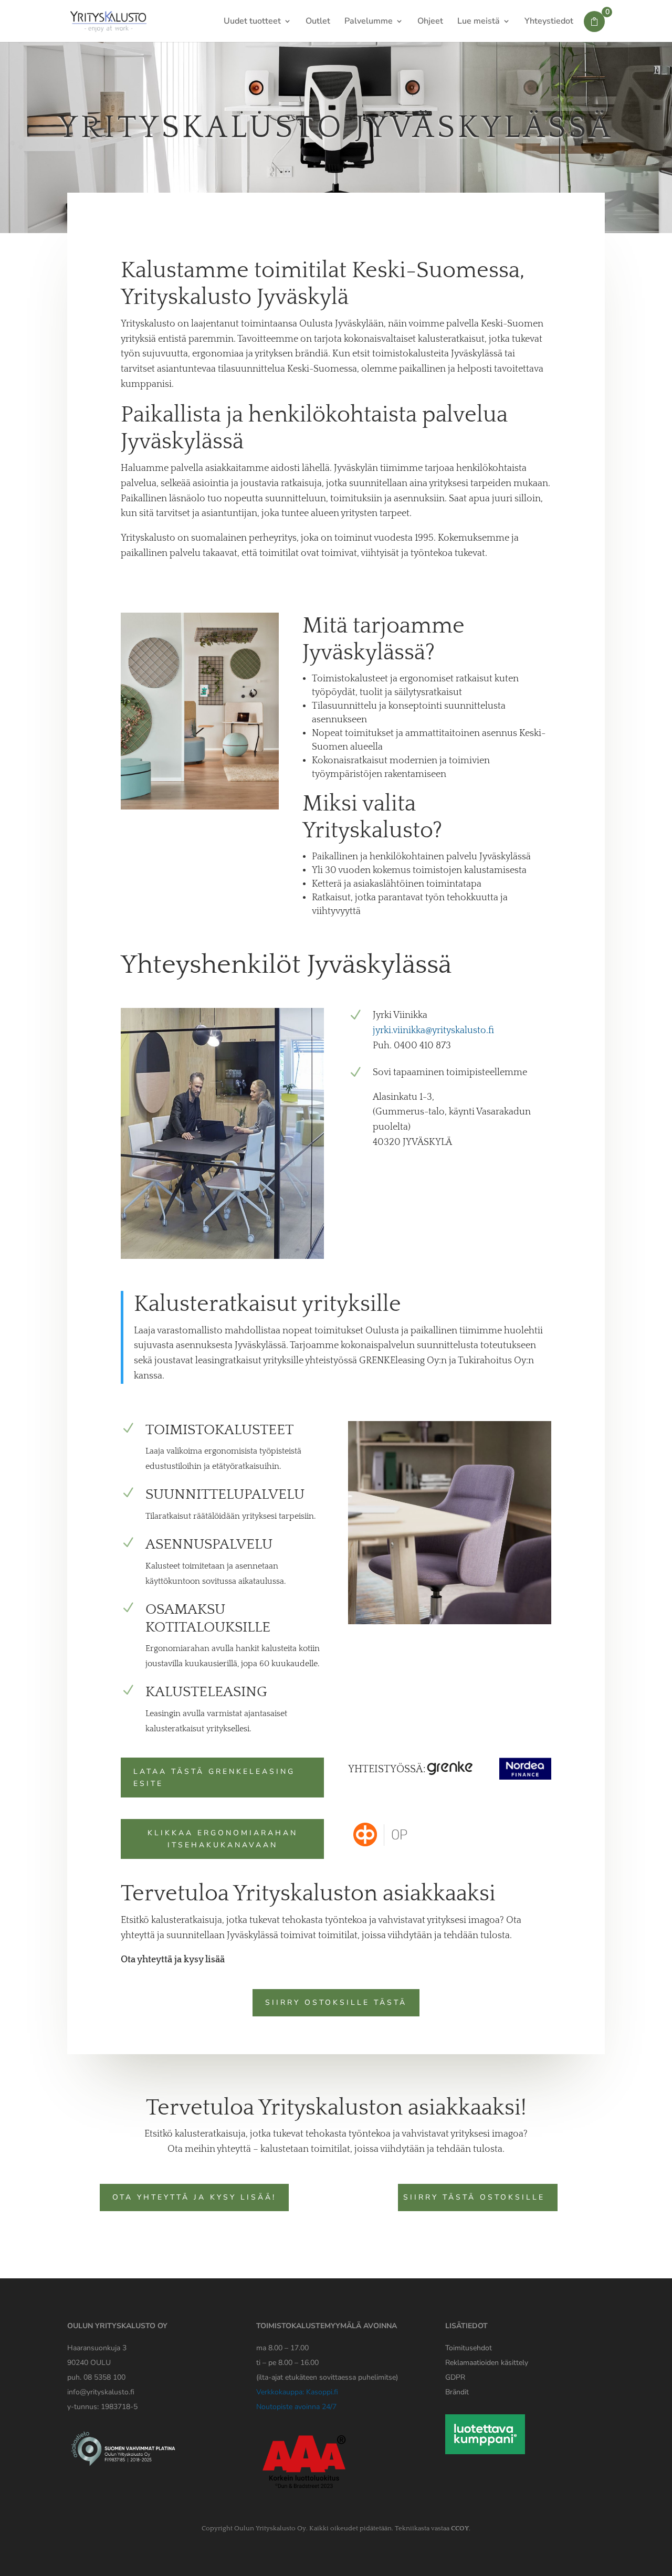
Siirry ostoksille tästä (336, 2002)
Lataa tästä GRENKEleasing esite (214, 1778)
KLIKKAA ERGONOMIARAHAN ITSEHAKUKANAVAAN (223, 1839)
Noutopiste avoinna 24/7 (296, 2407)
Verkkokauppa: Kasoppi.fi (297, 2392)
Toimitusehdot (469, 2348)
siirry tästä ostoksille (474, 2197)
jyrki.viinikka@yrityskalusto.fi (433, 1031)
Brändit (457, 2392)
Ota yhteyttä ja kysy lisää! (194, 2197)
